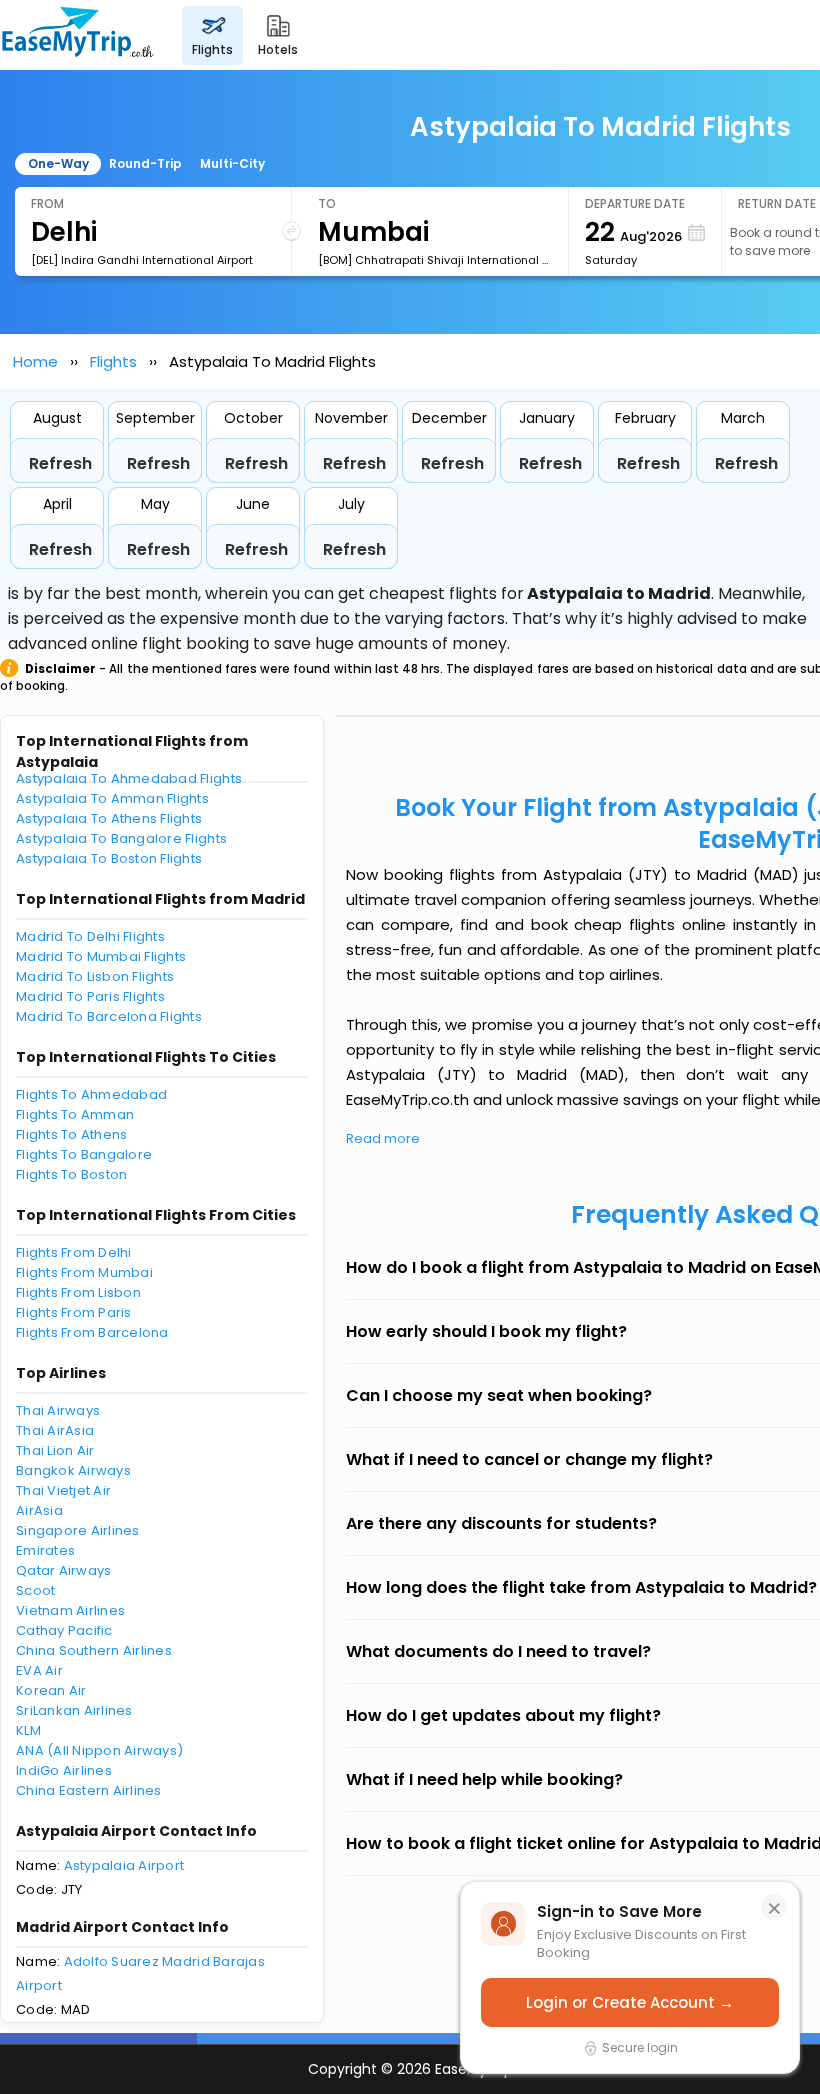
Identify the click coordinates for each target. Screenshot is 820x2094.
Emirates (45, 1550)
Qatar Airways (63, 1570)
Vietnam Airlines (70, 1610)
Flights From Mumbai (84, 1272)
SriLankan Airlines (74, 1710)
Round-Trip (145, 163)
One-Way (58, 163)
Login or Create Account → (630, 2002)
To (327, 203)
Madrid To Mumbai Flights (101, 956)
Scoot (35, 1590)
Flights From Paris (74, 1312)
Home (35, 361)
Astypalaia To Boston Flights (109, 858)
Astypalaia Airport (124, 1865)
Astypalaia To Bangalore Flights (121, 838)
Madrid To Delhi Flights (90, 936)
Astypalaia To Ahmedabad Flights (129, 778)
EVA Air (39, 1670)
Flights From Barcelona (92, 1332)
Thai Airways (58, 1410)
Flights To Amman (75, 1114)
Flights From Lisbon (78, 1292)
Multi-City (232, 163)
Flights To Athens (71, 1134)
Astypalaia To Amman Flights (112, 798)
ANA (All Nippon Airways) (99, 1750)
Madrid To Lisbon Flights (95, 976)
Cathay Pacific (64, 1630)
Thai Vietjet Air (63, 1490)
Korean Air (51, 1690)
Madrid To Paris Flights (90, 996)
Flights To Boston (71, 1174)
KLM (28, 1730)
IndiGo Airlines (64, 1770)
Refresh (60, 463)
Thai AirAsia (55, 1430)
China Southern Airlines (94, 1650)
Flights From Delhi (74, 1252)
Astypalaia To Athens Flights (109, 818)
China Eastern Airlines (89, 1790)
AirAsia (39, 1510)
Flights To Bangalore (84, 1154)
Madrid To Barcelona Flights (109, 1016)
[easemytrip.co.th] (78, 35)
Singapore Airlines (78, 1530)
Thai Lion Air (55, 1450)
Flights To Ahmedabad (91, 1094)
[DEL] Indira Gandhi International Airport (142, 260)
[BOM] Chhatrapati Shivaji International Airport (435, 260)
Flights (113, 361)
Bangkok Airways (73, 1470)
